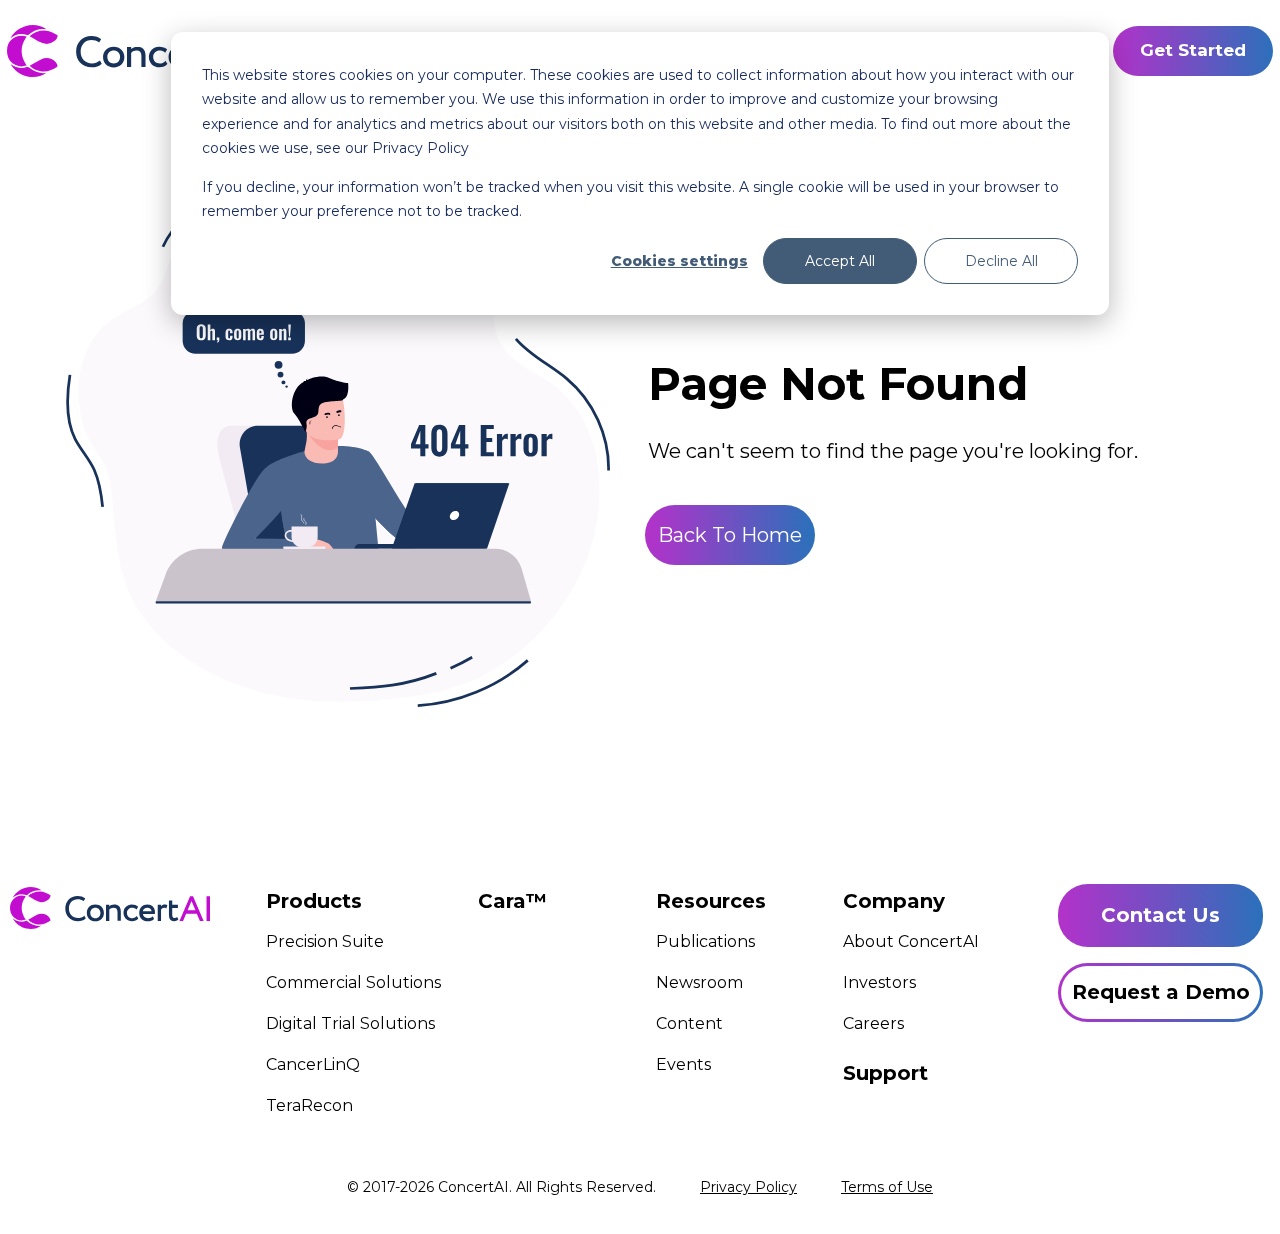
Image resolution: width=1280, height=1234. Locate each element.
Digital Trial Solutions (350, 1023)
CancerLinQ (313, 1064)
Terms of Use (887, 1187)
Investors (879, 982)
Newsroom (699, 982)
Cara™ (512, 901)
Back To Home (730, 535)
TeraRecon (309, 1105)
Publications (705, 941)
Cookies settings (679, 261)
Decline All (1001, 261)
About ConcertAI (911, 941)
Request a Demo (1161, 992)
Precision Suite (325, 941)
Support (885, 1073)
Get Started (1193, 50)
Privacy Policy (748, 1187)
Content (689, 1023)
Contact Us (1160, 915)
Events (683, 1064)
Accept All (840, 261)
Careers (873, 1023)
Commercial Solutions (353, 982)
